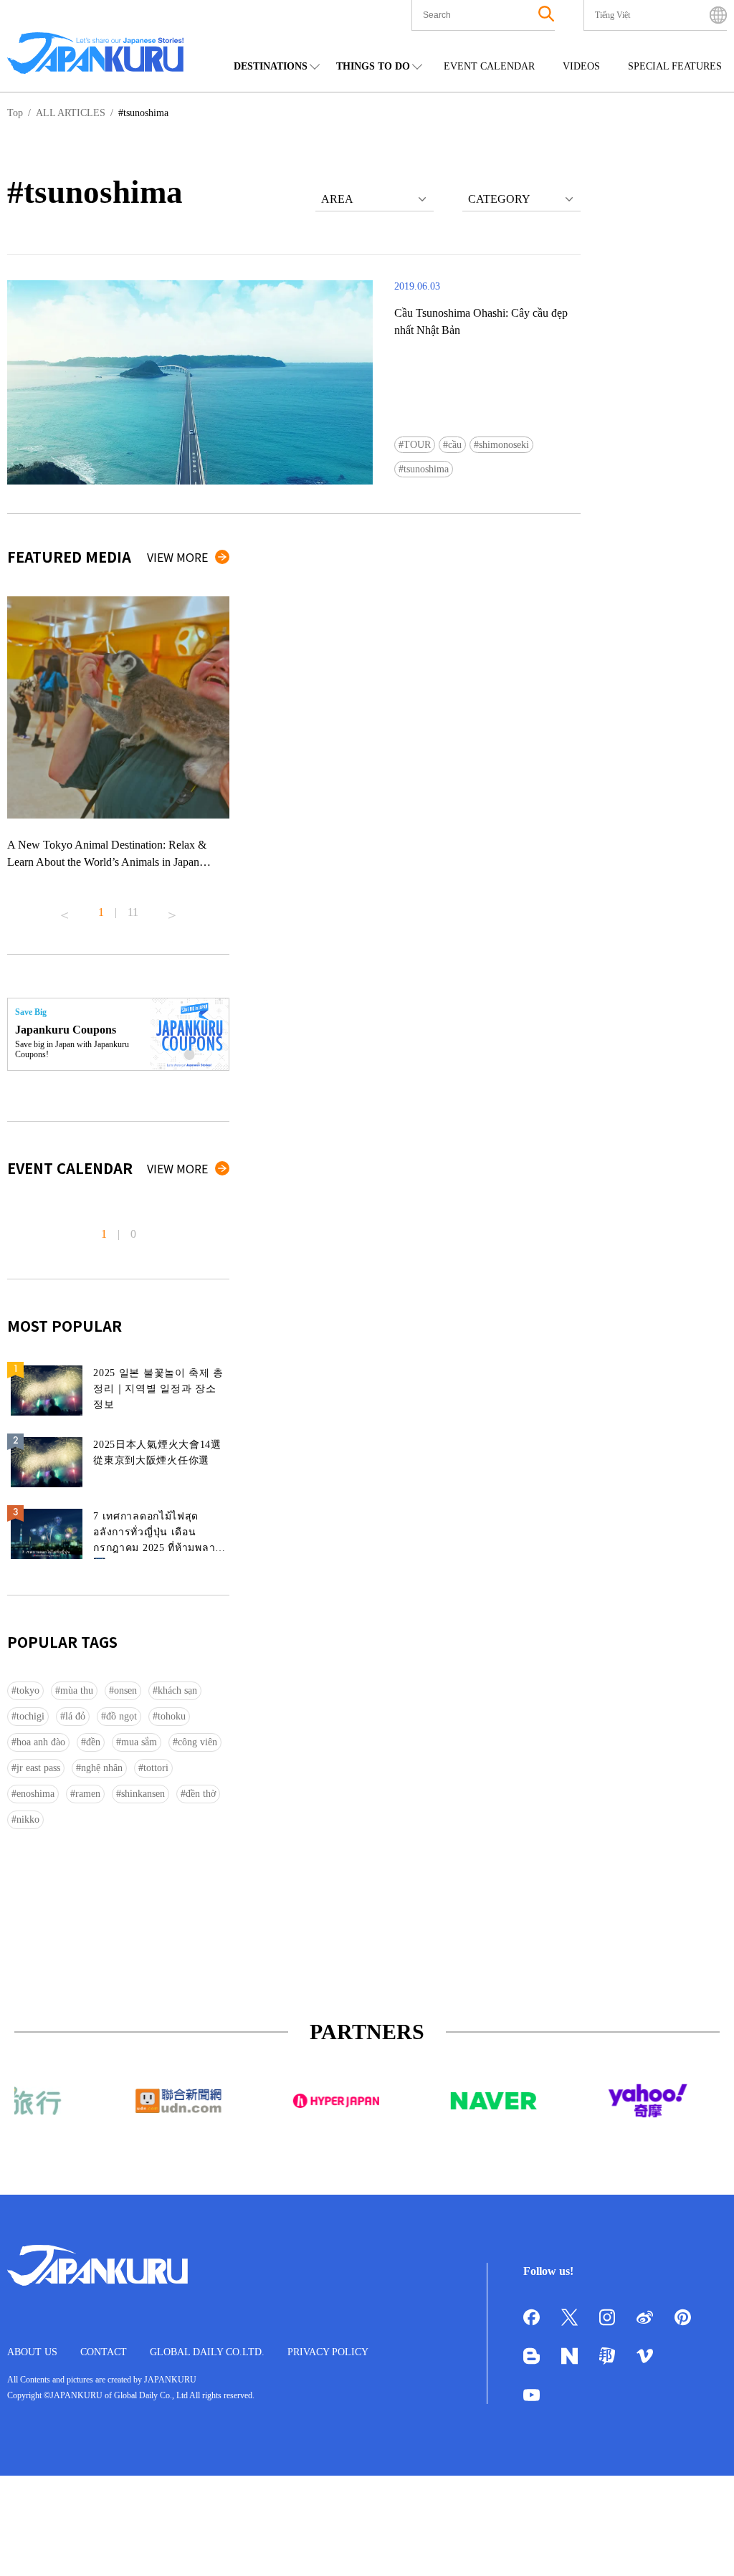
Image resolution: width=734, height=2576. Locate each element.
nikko (28, 1819)
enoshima (35, 1794)
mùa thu (77, 1690)
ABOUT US (32, 2352)
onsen (125, 1690)
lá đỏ (75, 1716)
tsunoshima (426, 469)
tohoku (172, 1716)
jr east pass (38, 1768)
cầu (455, 445)
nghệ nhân (102, 1768)
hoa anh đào (41, 1742)
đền (93, 1742)
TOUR (417, 445)
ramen (88, 1794)
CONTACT (104, 2352)
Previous (65, 910)
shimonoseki (504, 445)
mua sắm (139, 1742)
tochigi (30, 1716)
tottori (156, 1768)
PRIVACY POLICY (328, 2352)
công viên (197, 1742)
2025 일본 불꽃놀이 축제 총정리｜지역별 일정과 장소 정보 (158, 1389)
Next (172, 910)
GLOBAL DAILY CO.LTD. (207, 2352)
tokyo (28, 1690)
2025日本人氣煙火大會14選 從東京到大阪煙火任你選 (157, 1452)
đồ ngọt (121, 1716)
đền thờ (201, 1794)
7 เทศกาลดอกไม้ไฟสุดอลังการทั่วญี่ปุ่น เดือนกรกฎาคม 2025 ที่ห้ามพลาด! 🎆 (159, 1535)
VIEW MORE (177, 557)
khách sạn (177, 1690)
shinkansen (143, 1794)
